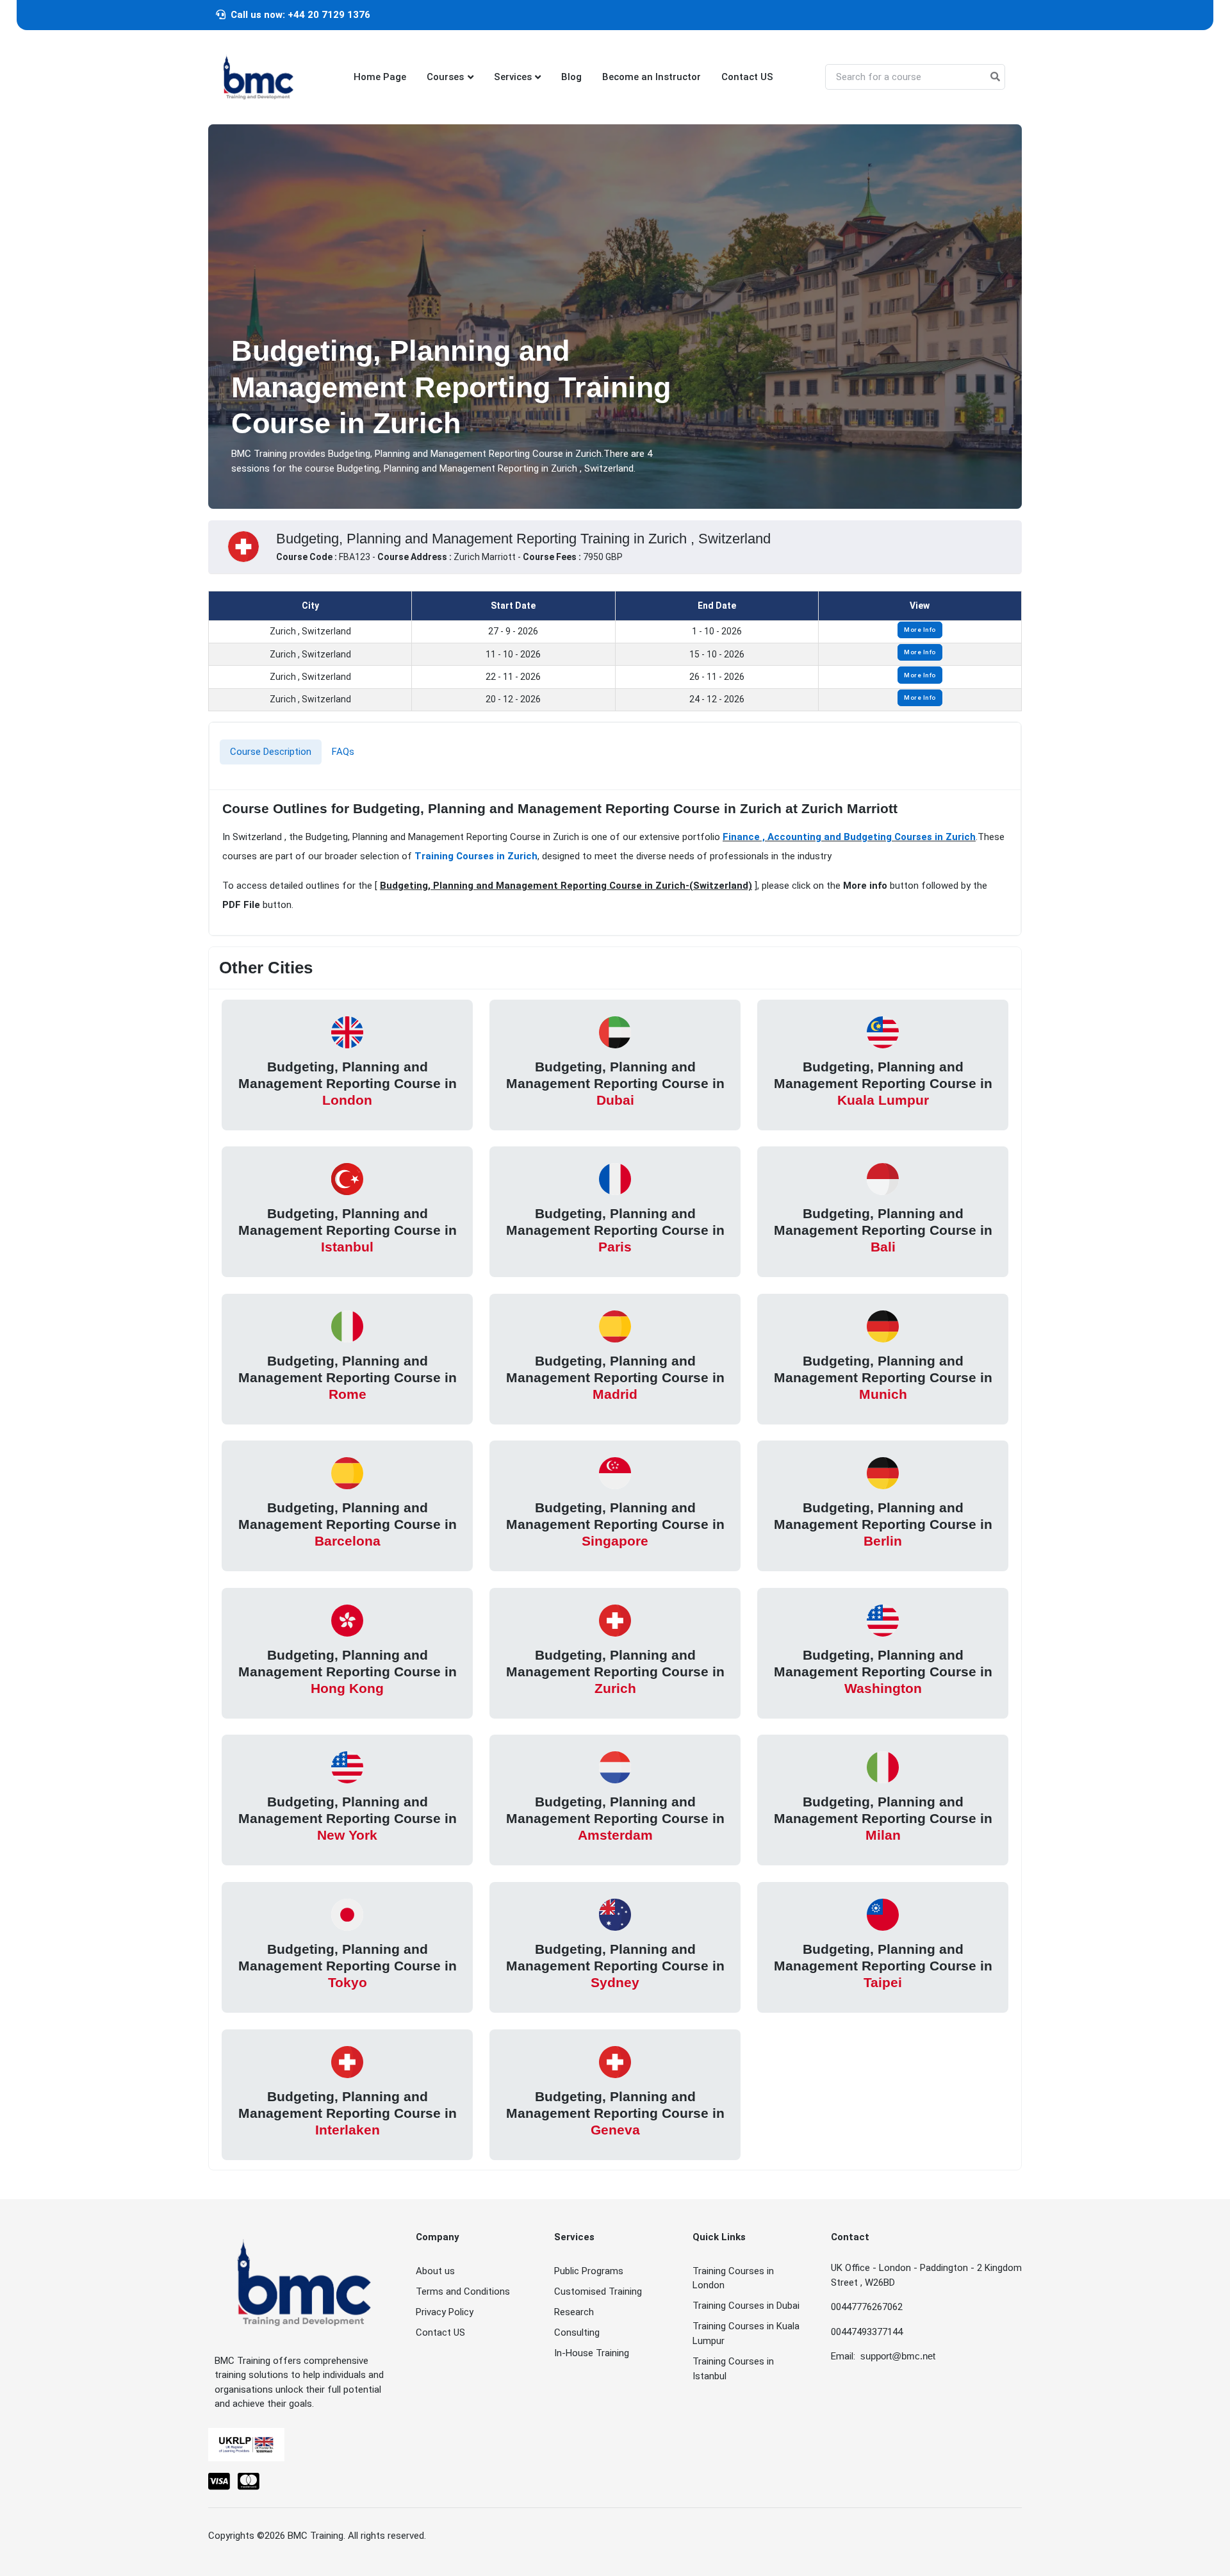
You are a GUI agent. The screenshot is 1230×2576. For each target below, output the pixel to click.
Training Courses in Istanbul (733, 2369)
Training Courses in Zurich (476, 856)
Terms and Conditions (463, 2291)
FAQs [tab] (343, 752)
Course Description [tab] (271, 752)
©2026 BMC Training (300, 2536)
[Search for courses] (995, 77)
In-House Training (592, 2353)
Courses (445, 77)
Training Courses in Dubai (746, 2306)
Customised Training (598, 2291)
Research (574, 2312)
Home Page (380, 77)
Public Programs (589, 2271)
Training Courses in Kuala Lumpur (746, 2333)
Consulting (577, 2332)
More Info (920, 630)
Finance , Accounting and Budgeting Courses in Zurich (849, 837)
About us (435, 2271)
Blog (571, 77)
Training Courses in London (733, 2278)
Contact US (747, 77)
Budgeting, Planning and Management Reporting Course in (348, 1083)
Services (513, 77)
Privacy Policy (445, 2312)
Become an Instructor (652, 77)
